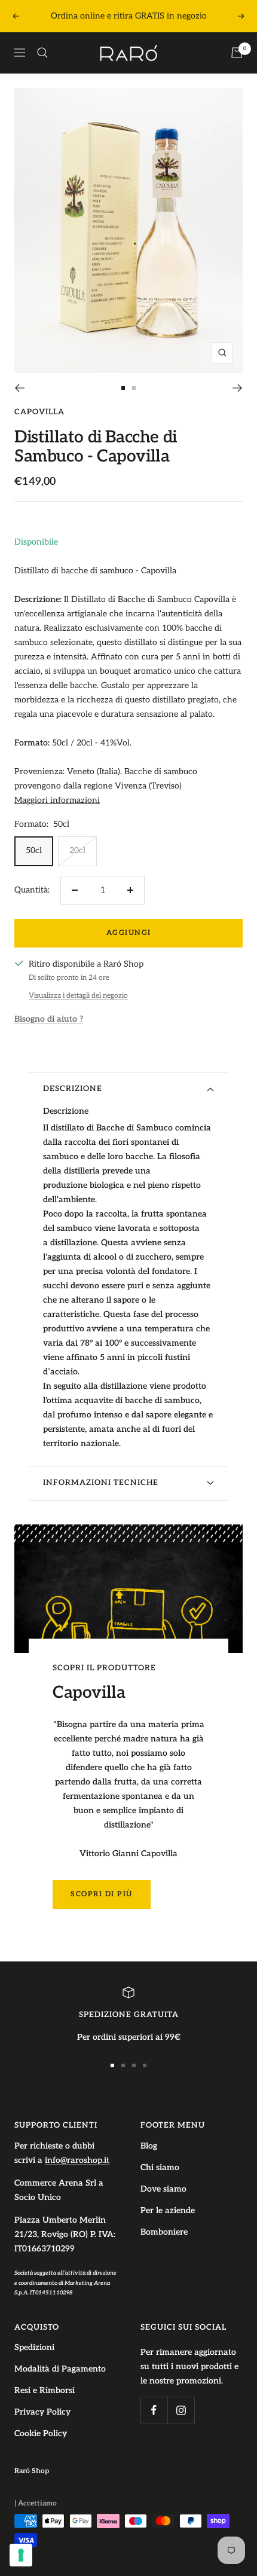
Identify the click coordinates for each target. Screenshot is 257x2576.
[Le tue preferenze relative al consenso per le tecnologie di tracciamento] (21, 2555)
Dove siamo (163, 2189)
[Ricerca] (42, 53)
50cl (34, 850)
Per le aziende (168, 2210)
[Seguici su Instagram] (181, 2410)
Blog (149, 2146)
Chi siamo (160, 2167)
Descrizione (73, 1089)
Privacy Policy (42, 2412)
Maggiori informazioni (57, 800)
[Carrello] (237, 53)
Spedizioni (34, 2347)
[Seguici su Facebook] (154, 2410)
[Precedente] (19, 388)
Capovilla (39, 412)
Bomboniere (164, 2232)
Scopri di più (102, 1894)
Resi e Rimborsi (45, 2390)
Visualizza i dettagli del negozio (78, 996)
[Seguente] (238, 388)
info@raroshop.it (77, 2160)
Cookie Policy (41, 2433)
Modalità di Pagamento (60, 2369)
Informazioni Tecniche (101, 1483)
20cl (77, 850)
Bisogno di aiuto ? (49, 1019)
